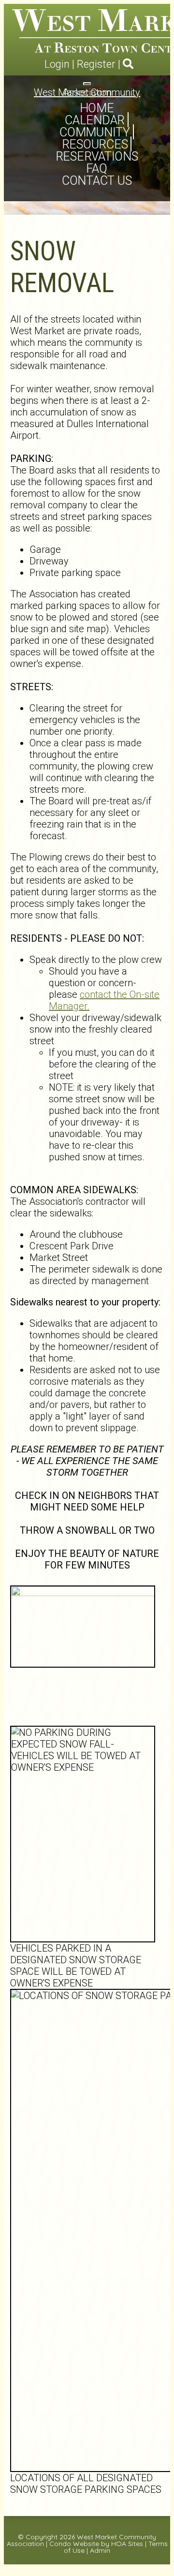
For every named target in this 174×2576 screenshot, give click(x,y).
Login (57, 64)
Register (96, 64)
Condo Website (74, 2544)
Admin (100, 2550)
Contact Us (97, 181)
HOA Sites (127, 2544)
